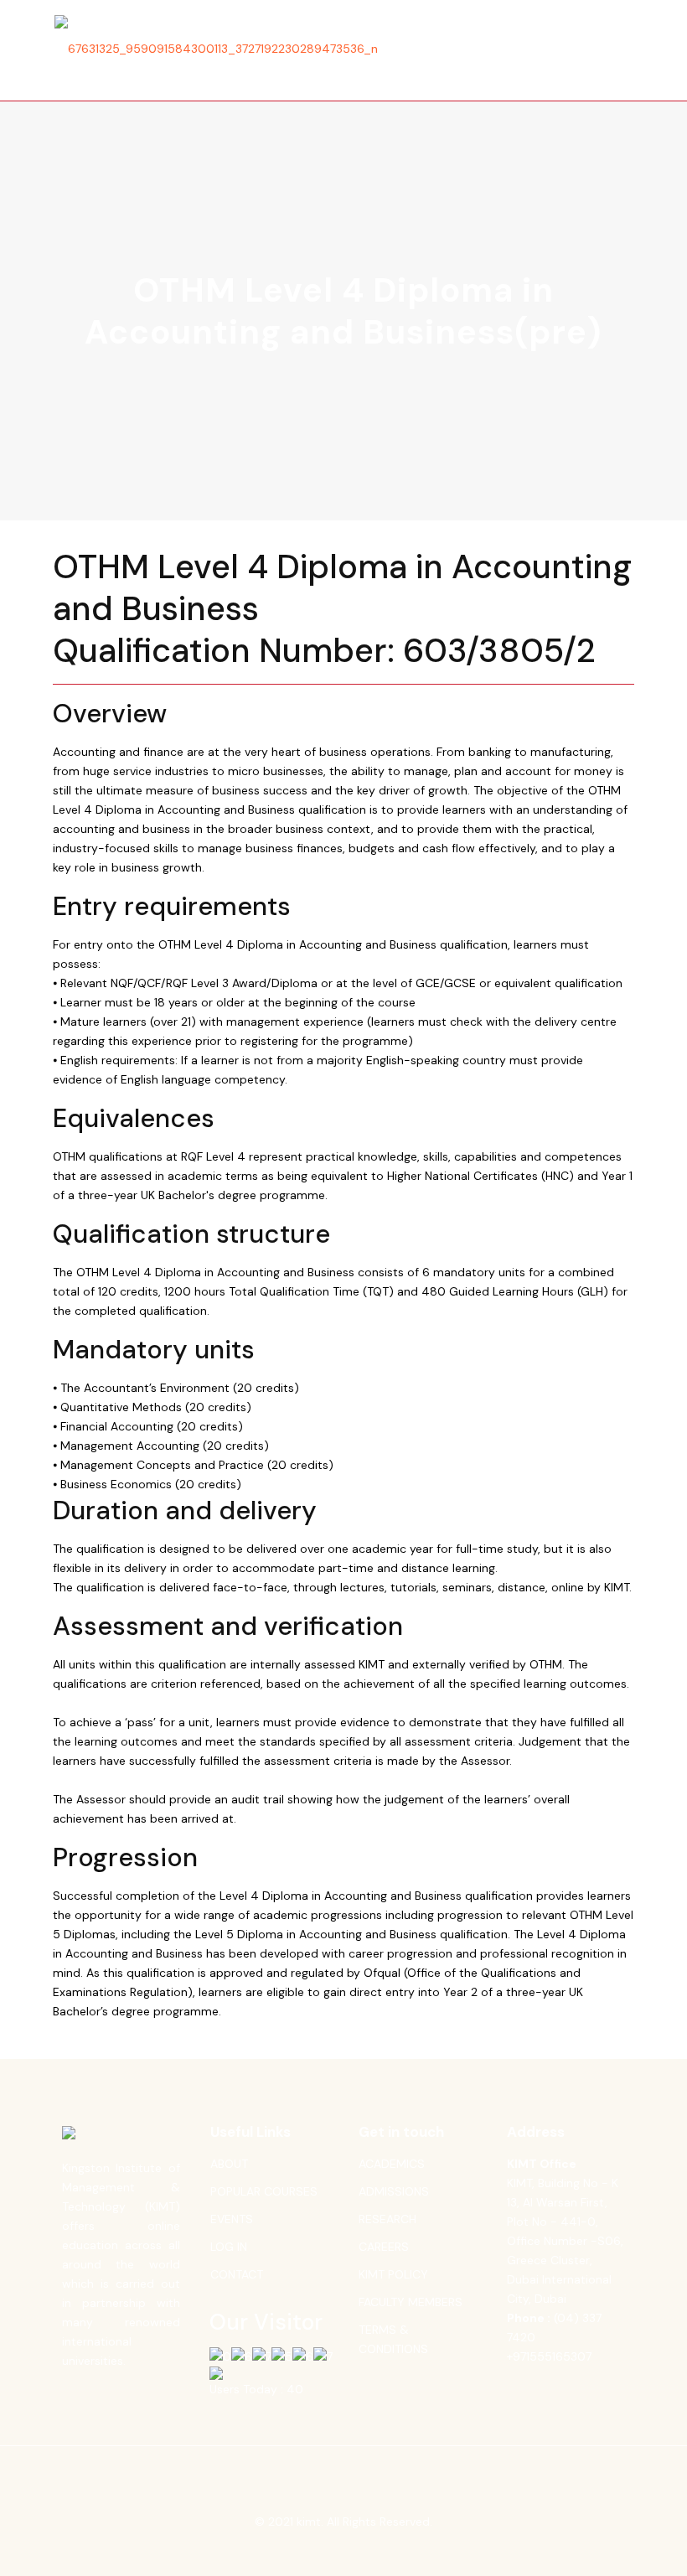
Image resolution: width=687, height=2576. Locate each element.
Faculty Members (411, 2302)
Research (387, 2219)
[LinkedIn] (355, 2549)
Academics (392, 2164)
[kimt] (216, 49)
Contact (237, 2274)
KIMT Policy (393, 2274)
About (229, 2164)
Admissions (394, 2191)
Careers (384, 2247)
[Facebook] (310, 2549)
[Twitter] (332, 2549)
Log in (229, 2247)
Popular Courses (264, 2191)
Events (232, 2219)
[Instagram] (377, 2549)
